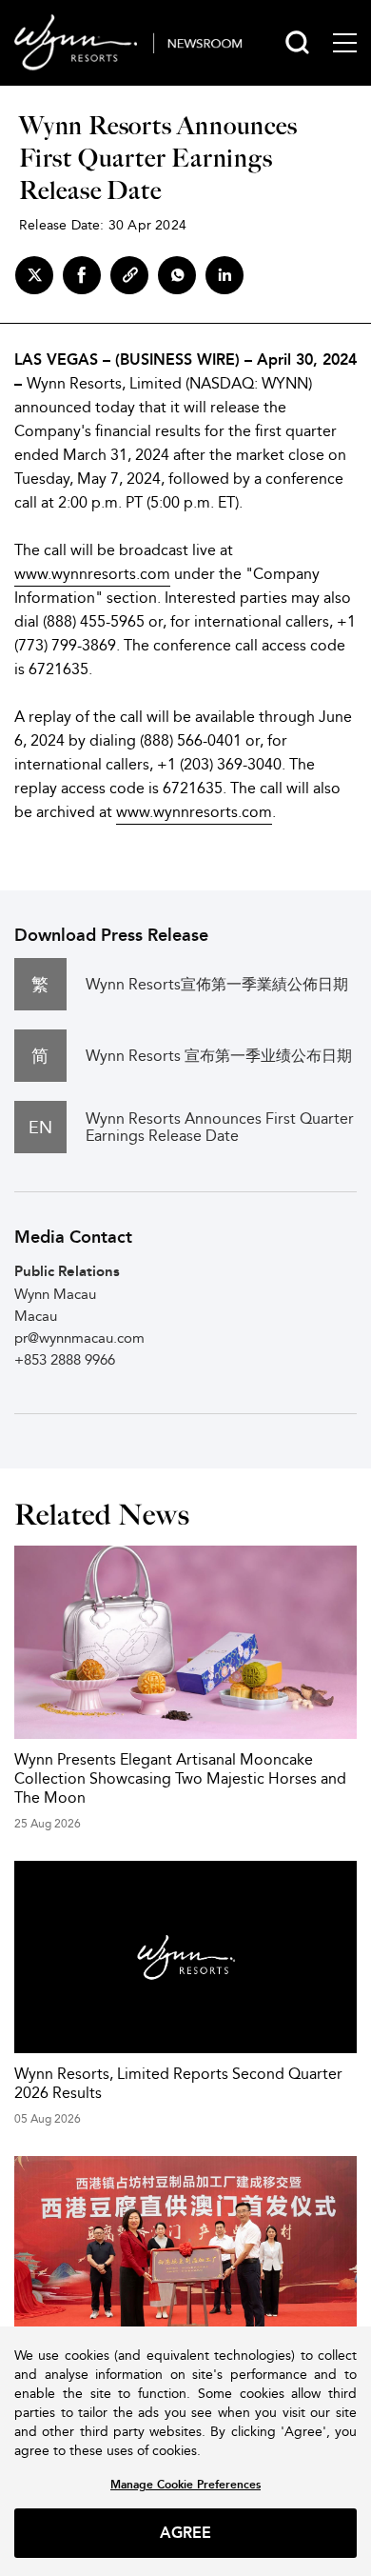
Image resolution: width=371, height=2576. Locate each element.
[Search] (297, 42)
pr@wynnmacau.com (79, 1338)
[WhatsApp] (177, 275)
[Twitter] (34, 275)
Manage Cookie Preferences (185, 2484)
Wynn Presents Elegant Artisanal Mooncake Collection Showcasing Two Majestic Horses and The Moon (180, 1778)
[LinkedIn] (225, 275)
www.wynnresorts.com (92, 574)
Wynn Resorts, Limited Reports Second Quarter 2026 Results (178, 2083)
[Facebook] (82, 275)
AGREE (186, 2533)
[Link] (129, 275)
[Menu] (345, 43)
